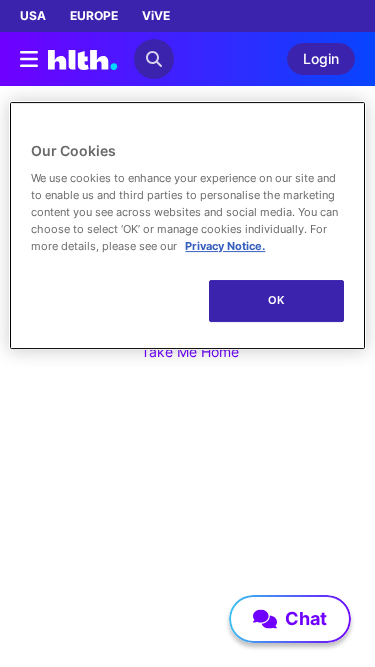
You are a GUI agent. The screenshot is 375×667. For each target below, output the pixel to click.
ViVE (156, 15)
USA (33, 15)
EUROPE (94, 15)
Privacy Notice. (225, 246)
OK (276, 300)
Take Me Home (190, 351)
